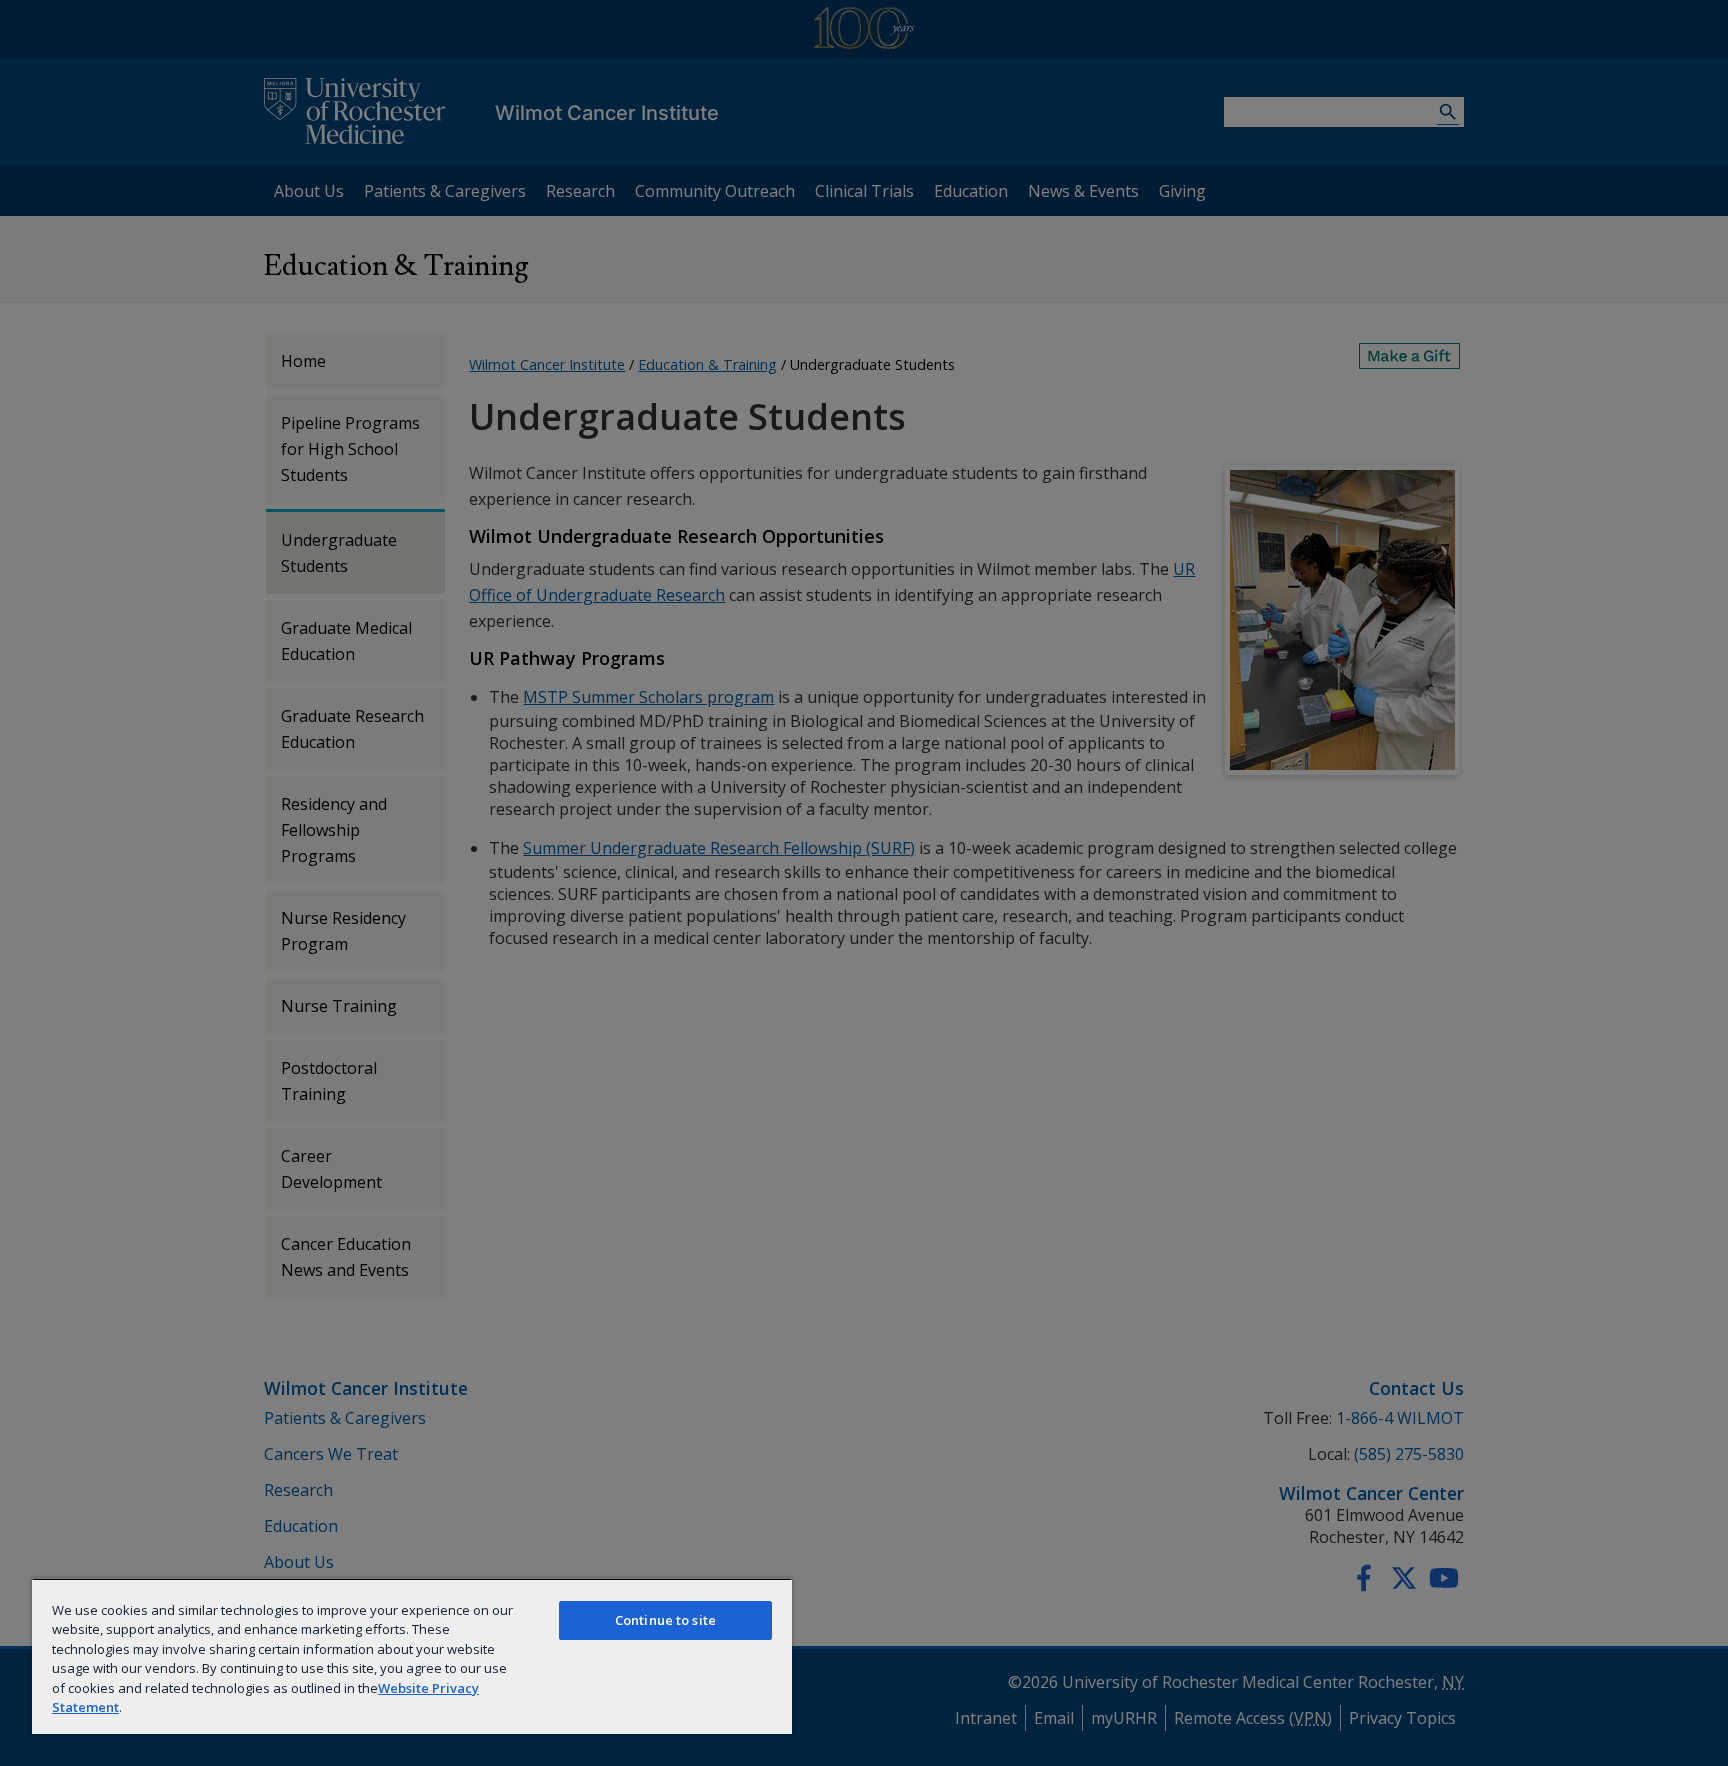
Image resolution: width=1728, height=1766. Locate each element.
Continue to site (665, 1620)
